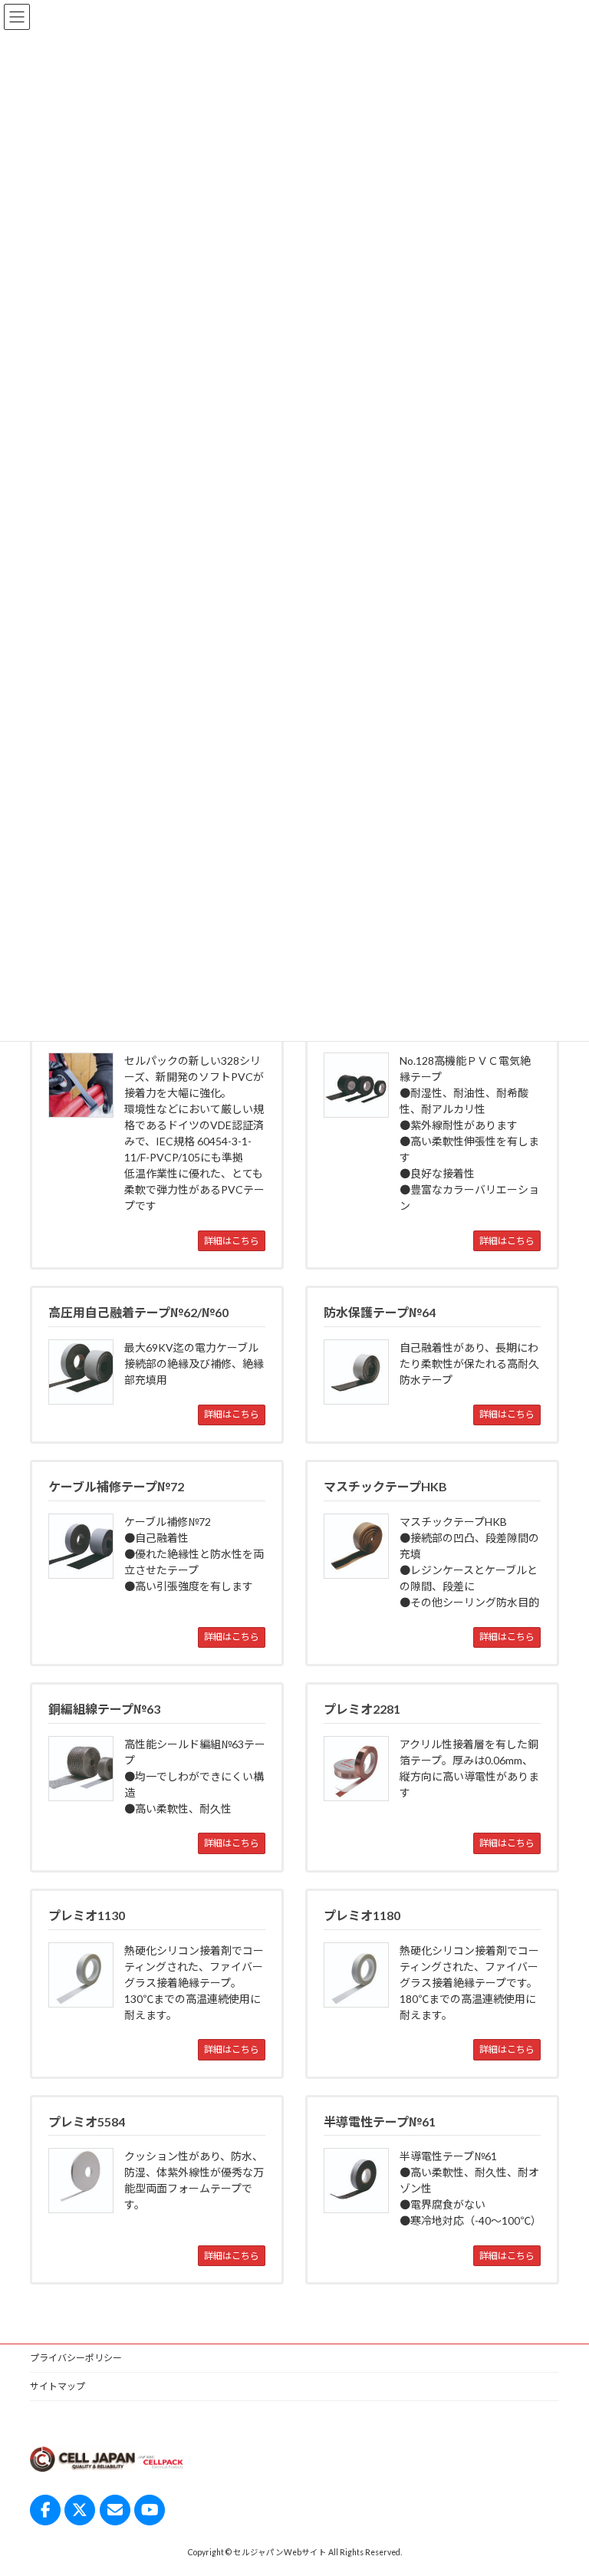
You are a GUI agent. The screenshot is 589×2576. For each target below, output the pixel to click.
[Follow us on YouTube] (150, 2510)
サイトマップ (58, 2386)
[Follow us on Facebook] (45, 2510)
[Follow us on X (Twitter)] (80, 2510)
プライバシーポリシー (76, 2358)
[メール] (115, 2510)
